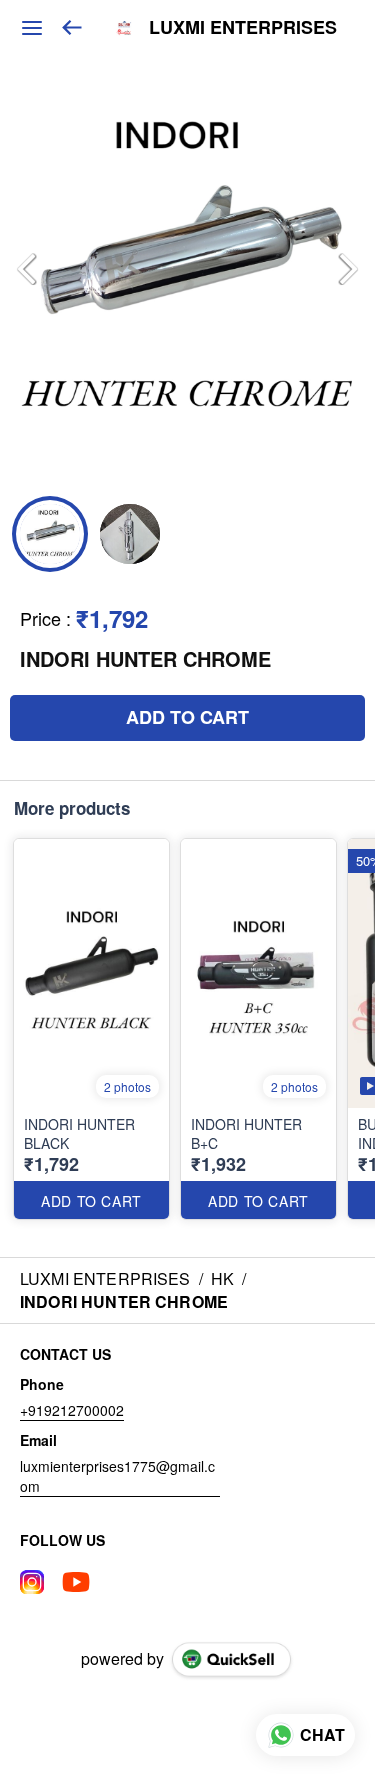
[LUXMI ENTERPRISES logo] (124, 28)
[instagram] (32, 1582)
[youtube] (76, 1582)
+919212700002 (72, 1410)
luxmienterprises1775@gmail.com (117, 1476)
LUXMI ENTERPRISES (243, 28)
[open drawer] (32, 28)
